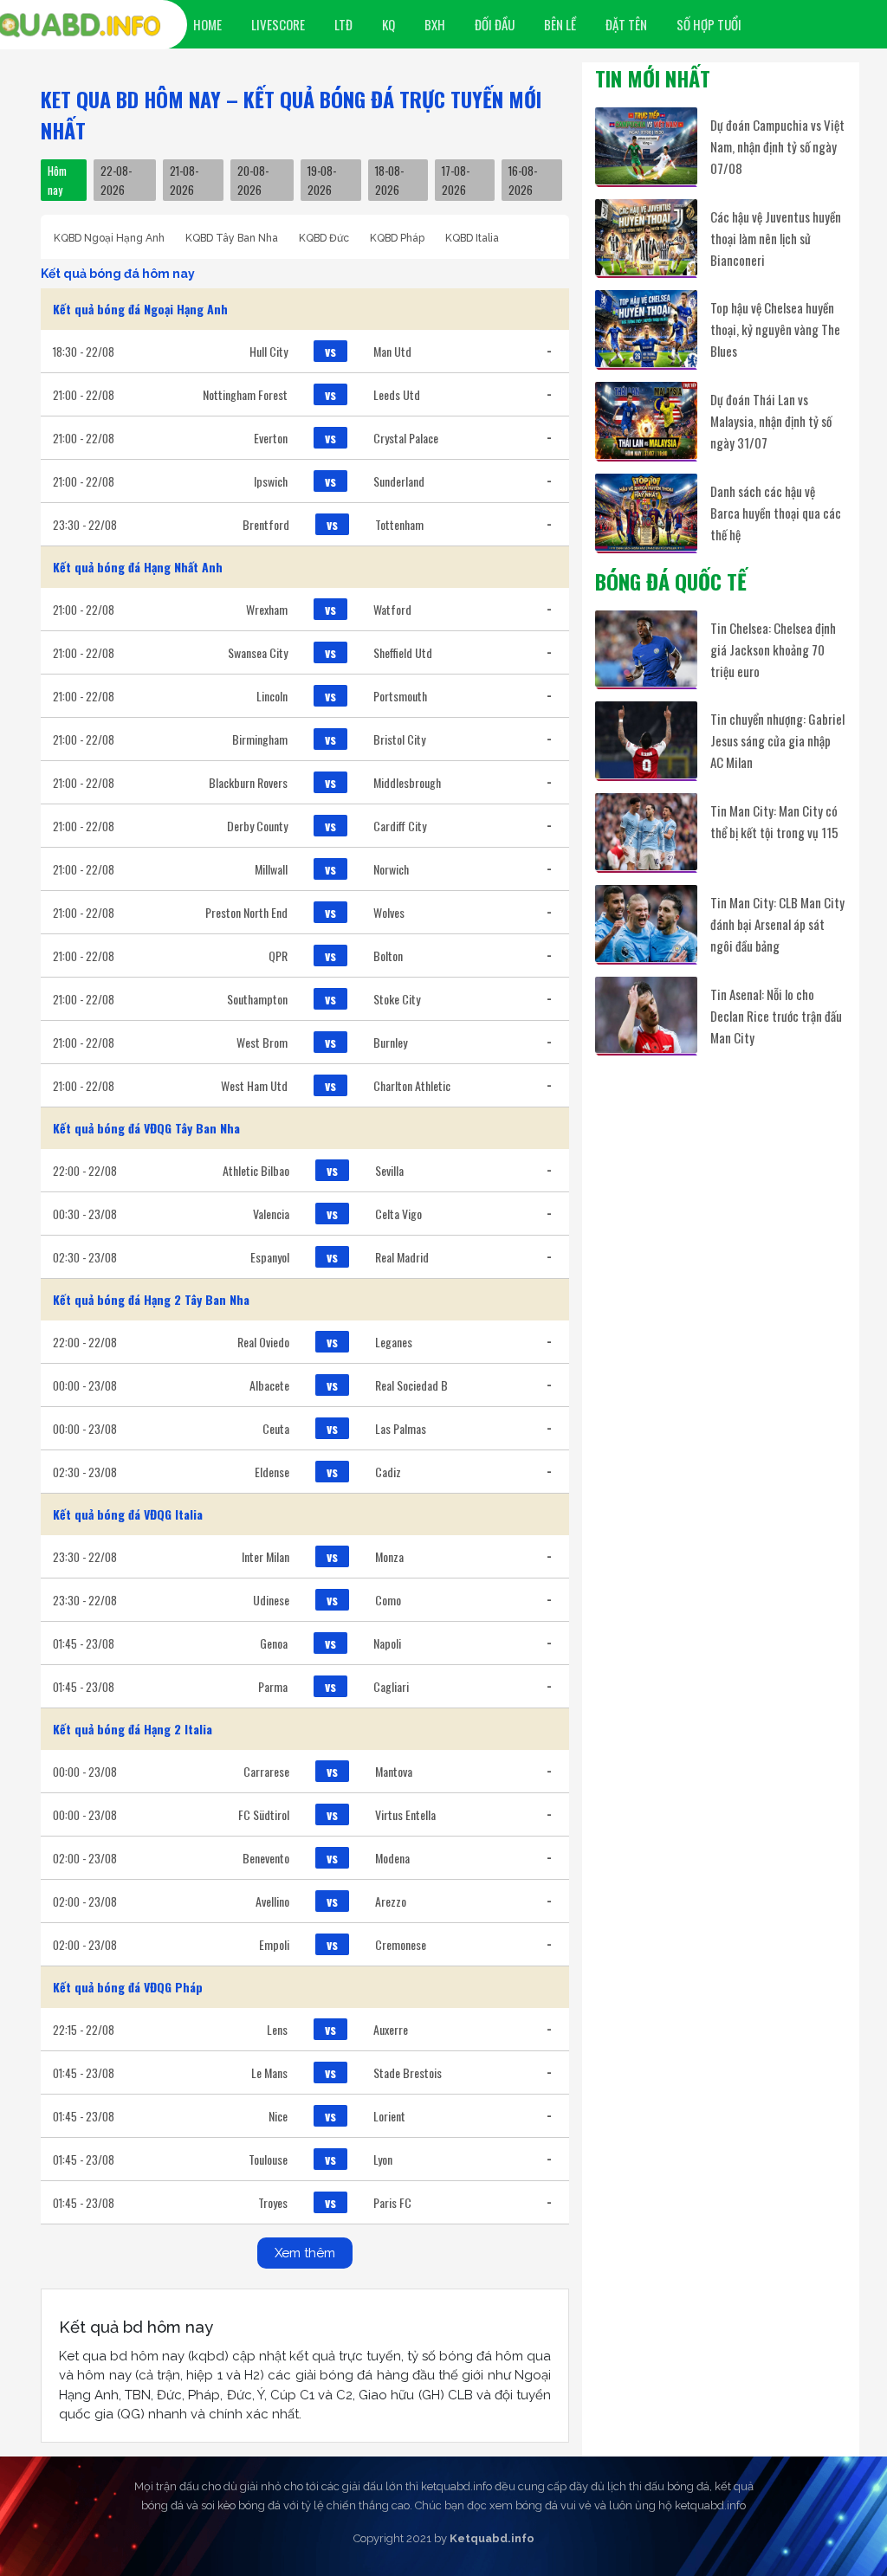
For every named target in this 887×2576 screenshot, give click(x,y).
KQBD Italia (472, 238)
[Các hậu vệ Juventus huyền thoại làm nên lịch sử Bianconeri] (646, 238)
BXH (435, 24)
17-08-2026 (456, 180)
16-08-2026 (523, 180)
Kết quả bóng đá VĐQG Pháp (128, 1987)
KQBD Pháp (397, 238)
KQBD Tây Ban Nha (232, 238)
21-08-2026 (184, 180)
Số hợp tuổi (709, 24)
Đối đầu (495, 24)
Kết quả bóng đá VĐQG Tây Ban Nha (146, 1128)
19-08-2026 (322, 180)
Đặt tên (626, 24)
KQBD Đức (324, 238)
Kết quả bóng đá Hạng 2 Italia (133, 1729)
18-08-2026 (389, 180)
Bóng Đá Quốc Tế (671, 581)
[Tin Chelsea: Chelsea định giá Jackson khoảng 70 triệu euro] (646, 649)
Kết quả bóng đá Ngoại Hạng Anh (140, 309)
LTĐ (343, 24)
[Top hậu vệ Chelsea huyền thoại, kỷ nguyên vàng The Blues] (646, 329)
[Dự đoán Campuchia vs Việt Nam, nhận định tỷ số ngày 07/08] (646, 146)
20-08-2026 (253, 180)
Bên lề (560, 24)
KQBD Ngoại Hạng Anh (109, 238)
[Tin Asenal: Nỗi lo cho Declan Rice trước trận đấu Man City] (646, 1015)
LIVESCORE (278, 24)
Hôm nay (57, 180)
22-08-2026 (116, 180)
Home (207, 24)
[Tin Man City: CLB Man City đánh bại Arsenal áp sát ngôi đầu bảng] (646, 923)
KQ (388, 24)
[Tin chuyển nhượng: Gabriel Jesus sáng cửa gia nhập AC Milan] (646, 740)
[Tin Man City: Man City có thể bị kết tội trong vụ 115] (646, 832)
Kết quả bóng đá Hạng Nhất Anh (138, 567)
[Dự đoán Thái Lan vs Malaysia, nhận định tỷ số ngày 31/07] (646, 420)
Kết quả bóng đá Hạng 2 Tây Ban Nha (151, 1299)
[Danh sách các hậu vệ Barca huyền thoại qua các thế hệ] (646, 512)
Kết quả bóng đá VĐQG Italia (128, 1514)
